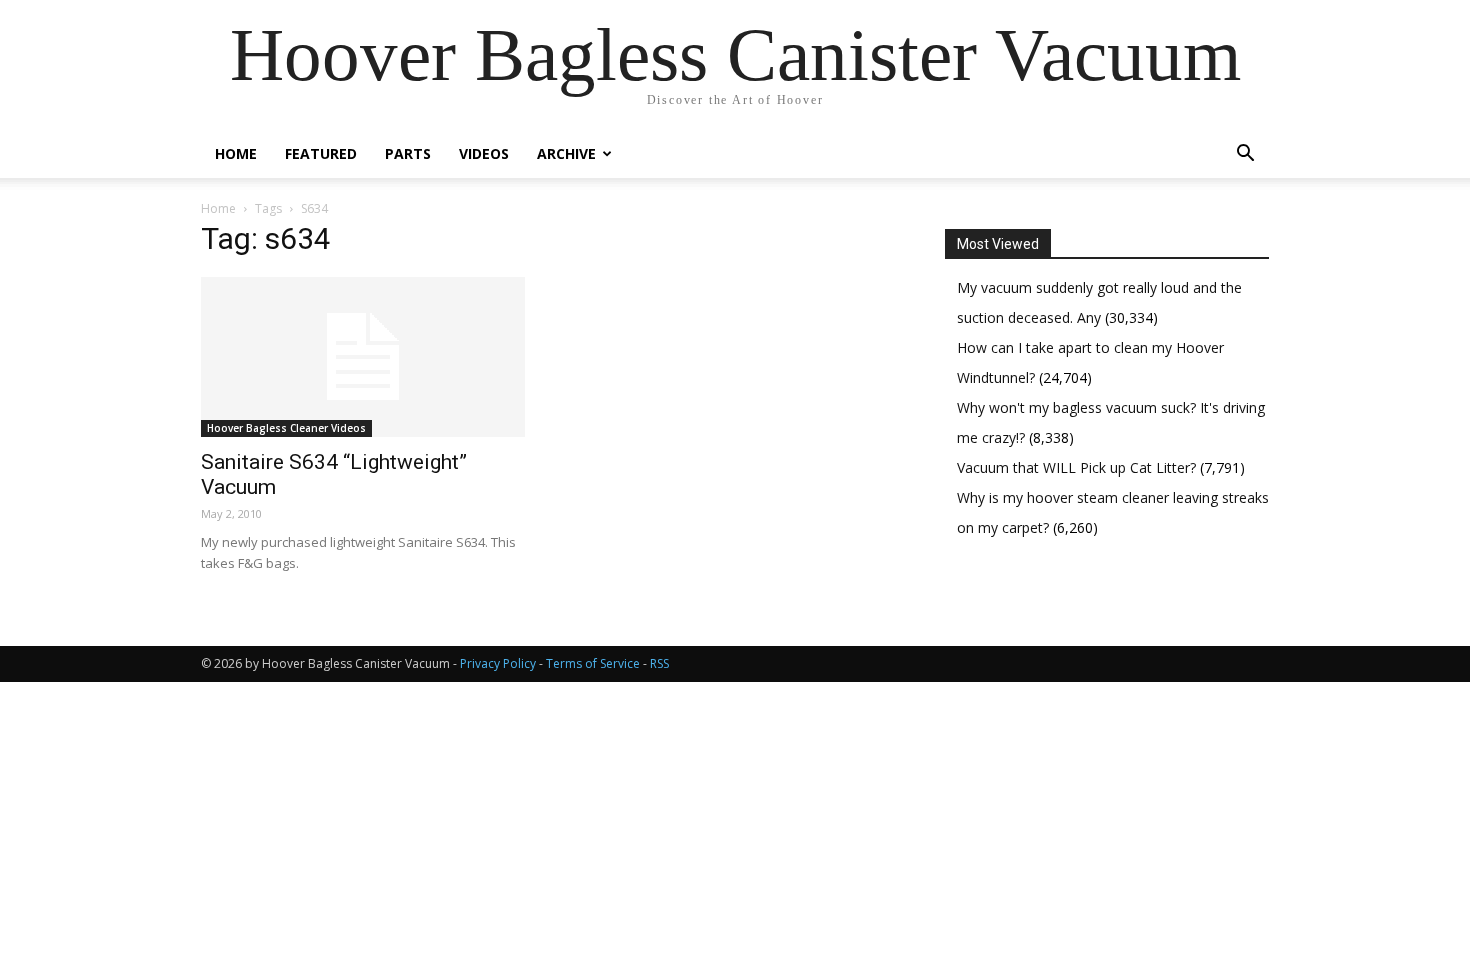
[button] (1245, 155)
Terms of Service (593, 663)
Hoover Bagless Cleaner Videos (286, 428)
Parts (408, 153)
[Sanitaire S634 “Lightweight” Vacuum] (363, 357)
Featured (321, 153)
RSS (659, 663)
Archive (566, 153)
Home (236, 153)
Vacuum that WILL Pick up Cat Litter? (1078, 467)
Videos (484, 153)
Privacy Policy (498, 663)
